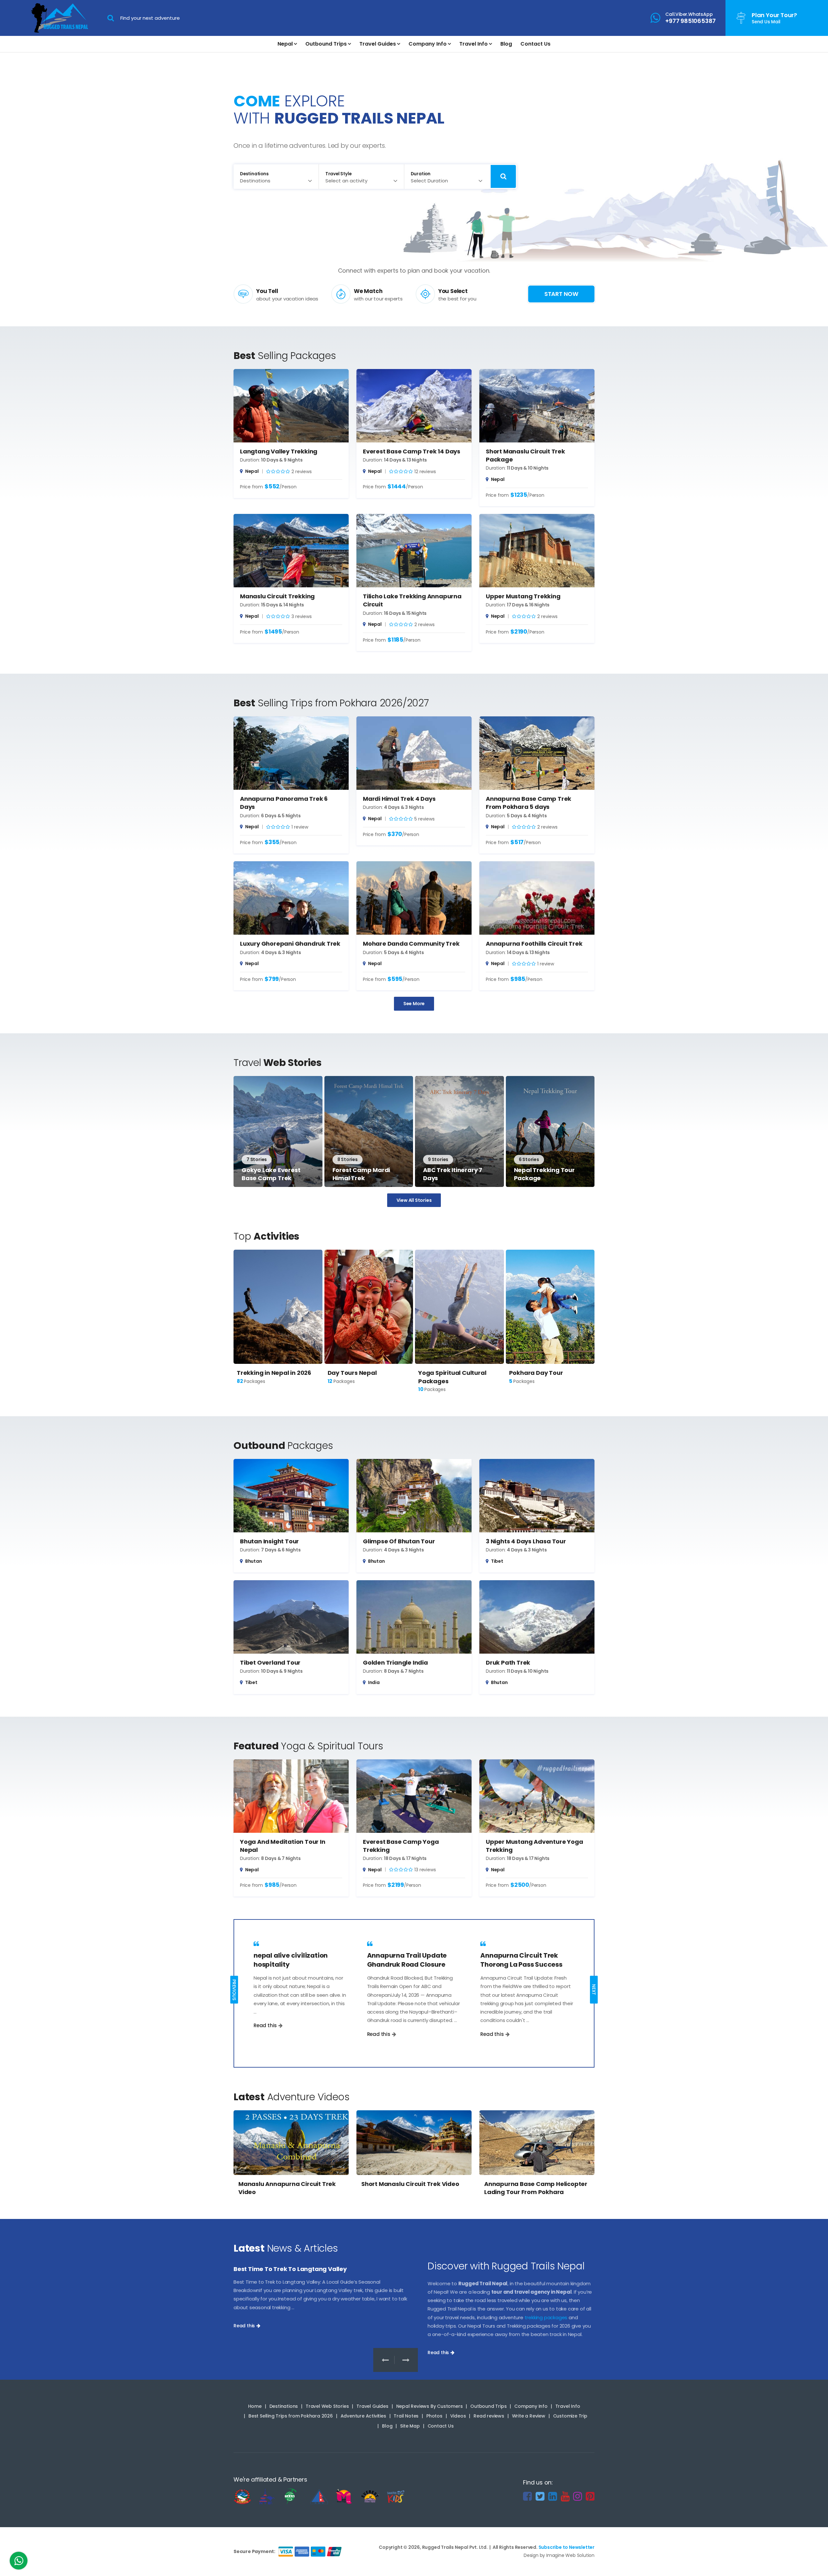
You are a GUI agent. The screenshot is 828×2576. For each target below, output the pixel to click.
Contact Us (535, 44)
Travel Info (474, 44)
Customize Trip (570, 2416)
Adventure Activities (363, 2416)
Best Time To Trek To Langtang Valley (290, 2269)
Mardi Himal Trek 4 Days (399, 799)
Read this (265, 2025)
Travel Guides (378, 44)
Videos (458, 2416)
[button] (406, 2360)
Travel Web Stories (327, 2406)
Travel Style (338, 174)
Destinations (254, 174)
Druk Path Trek (508, 1663)
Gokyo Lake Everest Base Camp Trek (271, 1174)
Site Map (410, 2426)
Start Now (561, 294)
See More (414, 1004)
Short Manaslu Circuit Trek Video (410, 2184)
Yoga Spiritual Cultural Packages (452, 1377)
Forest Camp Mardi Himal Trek (361, 1174)
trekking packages (546, 2317)
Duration (421, 174)
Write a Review (529, 2416)
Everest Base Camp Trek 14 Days (412, 451)
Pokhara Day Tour (536, 1373)
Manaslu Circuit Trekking (277, 596)
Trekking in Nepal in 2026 (274, 1373)
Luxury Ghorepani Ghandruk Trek (290, 944)
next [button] (594, 1990)
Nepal (285, 44)
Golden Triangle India (395, 1663)
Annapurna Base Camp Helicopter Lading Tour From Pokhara (536, 2188)
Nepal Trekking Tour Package (544, 1174)
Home (255, 2406)
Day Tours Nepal (352, 1373)
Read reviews (489, 2416)
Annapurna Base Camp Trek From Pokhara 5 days (528, 803)
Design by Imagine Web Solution (559, 2555)
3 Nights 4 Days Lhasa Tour (526, 1541)
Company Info (428, 44)
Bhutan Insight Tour (269, 1541)
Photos (434, 2416)
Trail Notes (406, 2416)
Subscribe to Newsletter (567, 2547)
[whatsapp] (19, 2562)
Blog (506, 44)
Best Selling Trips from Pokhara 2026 (291, 2416)
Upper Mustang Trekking (523, 596)
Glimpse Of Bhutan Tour (399, 1541)
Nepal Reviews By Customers (430, 2406)
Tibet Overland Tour (270, 1663)
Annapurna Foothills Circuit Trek (534, 944)
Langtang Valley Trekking (279, 451)
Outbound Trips (326, 44)
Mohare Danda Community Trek (411, 944)
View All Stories (414, 1200)
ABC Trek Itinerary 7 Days (453, 1174)
